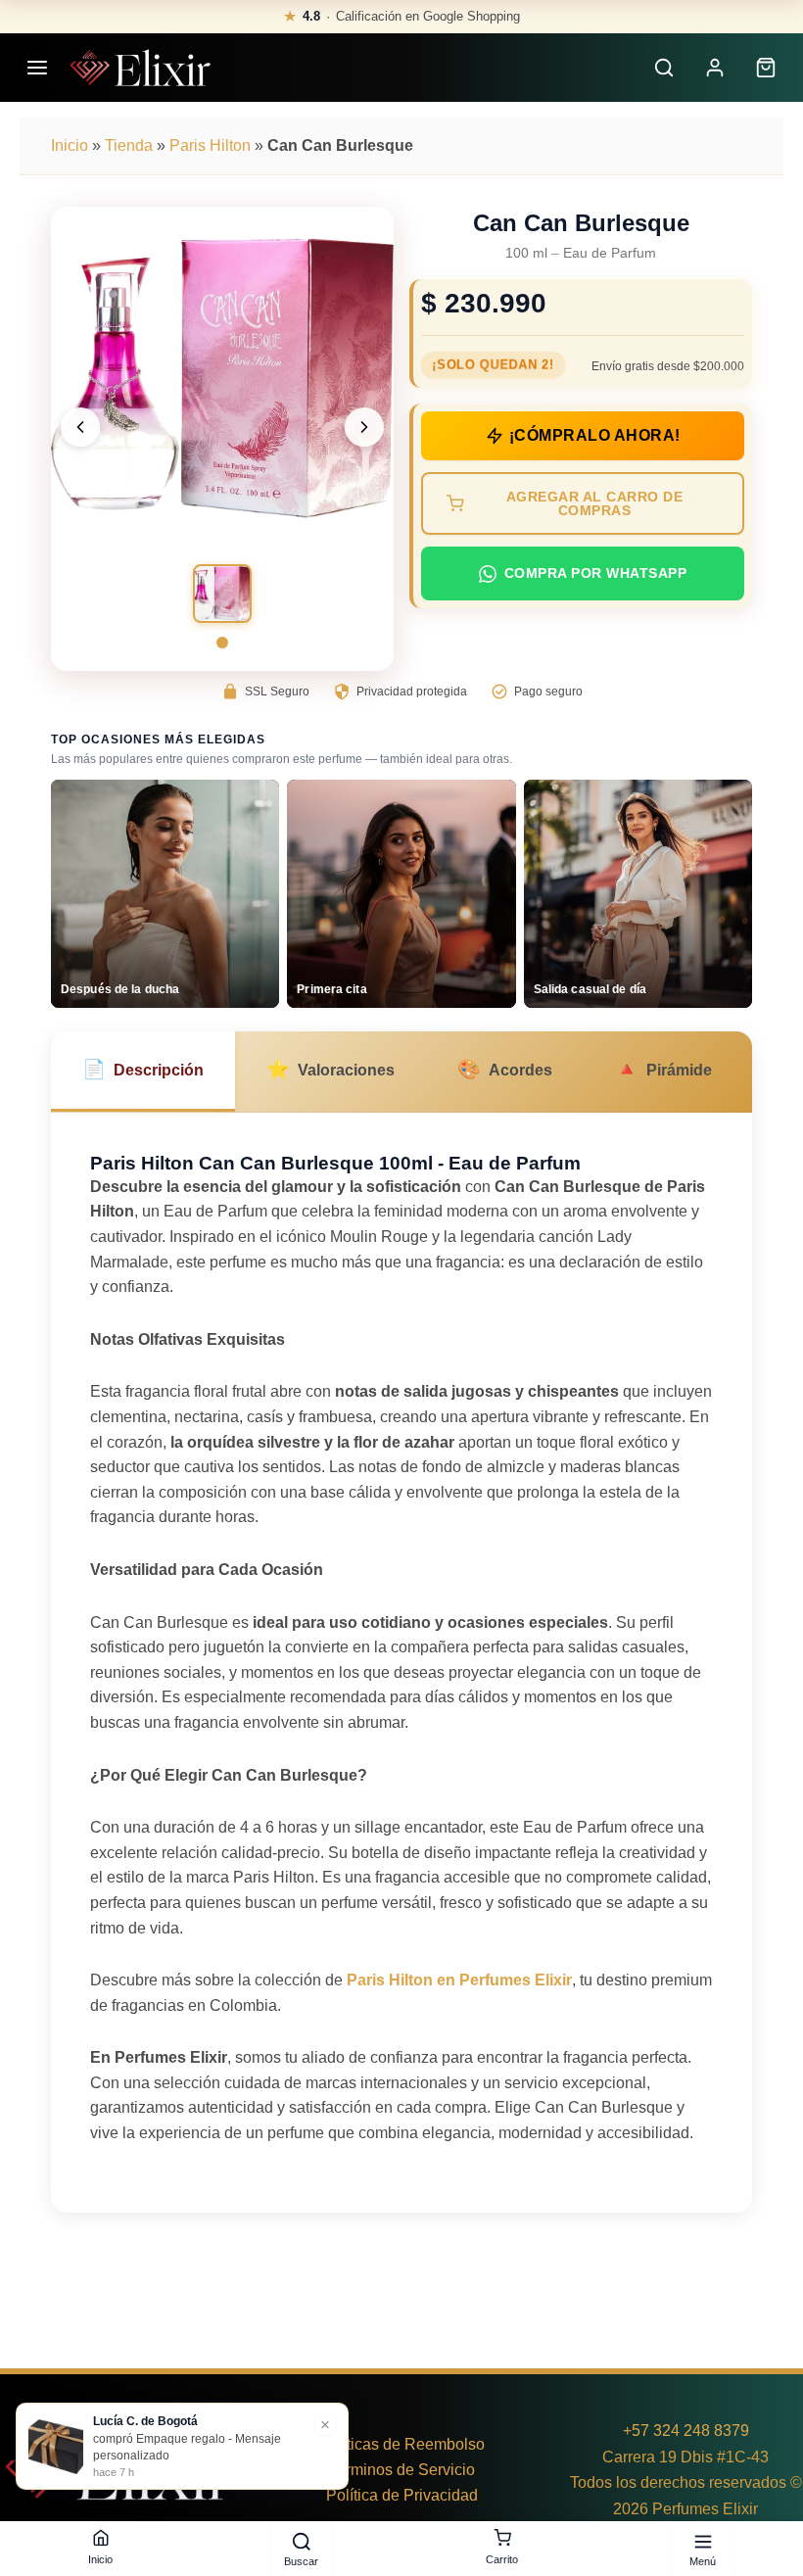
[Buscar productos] (664, 68)
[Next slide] (364, 427)
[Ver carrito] (766, 68)
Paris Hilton (210, 145)
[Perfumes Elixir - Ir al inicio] (140, 68)
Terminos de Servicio (402, 2470)
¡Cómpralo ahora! (595, 435)
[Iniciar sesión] (715, 68)
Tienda (129, 145)
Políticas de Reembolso (402, 2444)
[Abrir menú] (37, 68)
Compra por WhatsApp (596, 573)
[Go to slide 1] (222, 643)
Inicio (70, 145)
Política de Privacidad (402, 2495)
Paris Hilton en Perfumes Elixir (459, 1980)
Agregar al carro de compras (595, 503)
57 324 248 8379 (690, 2431)
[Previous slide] (80, 427)
